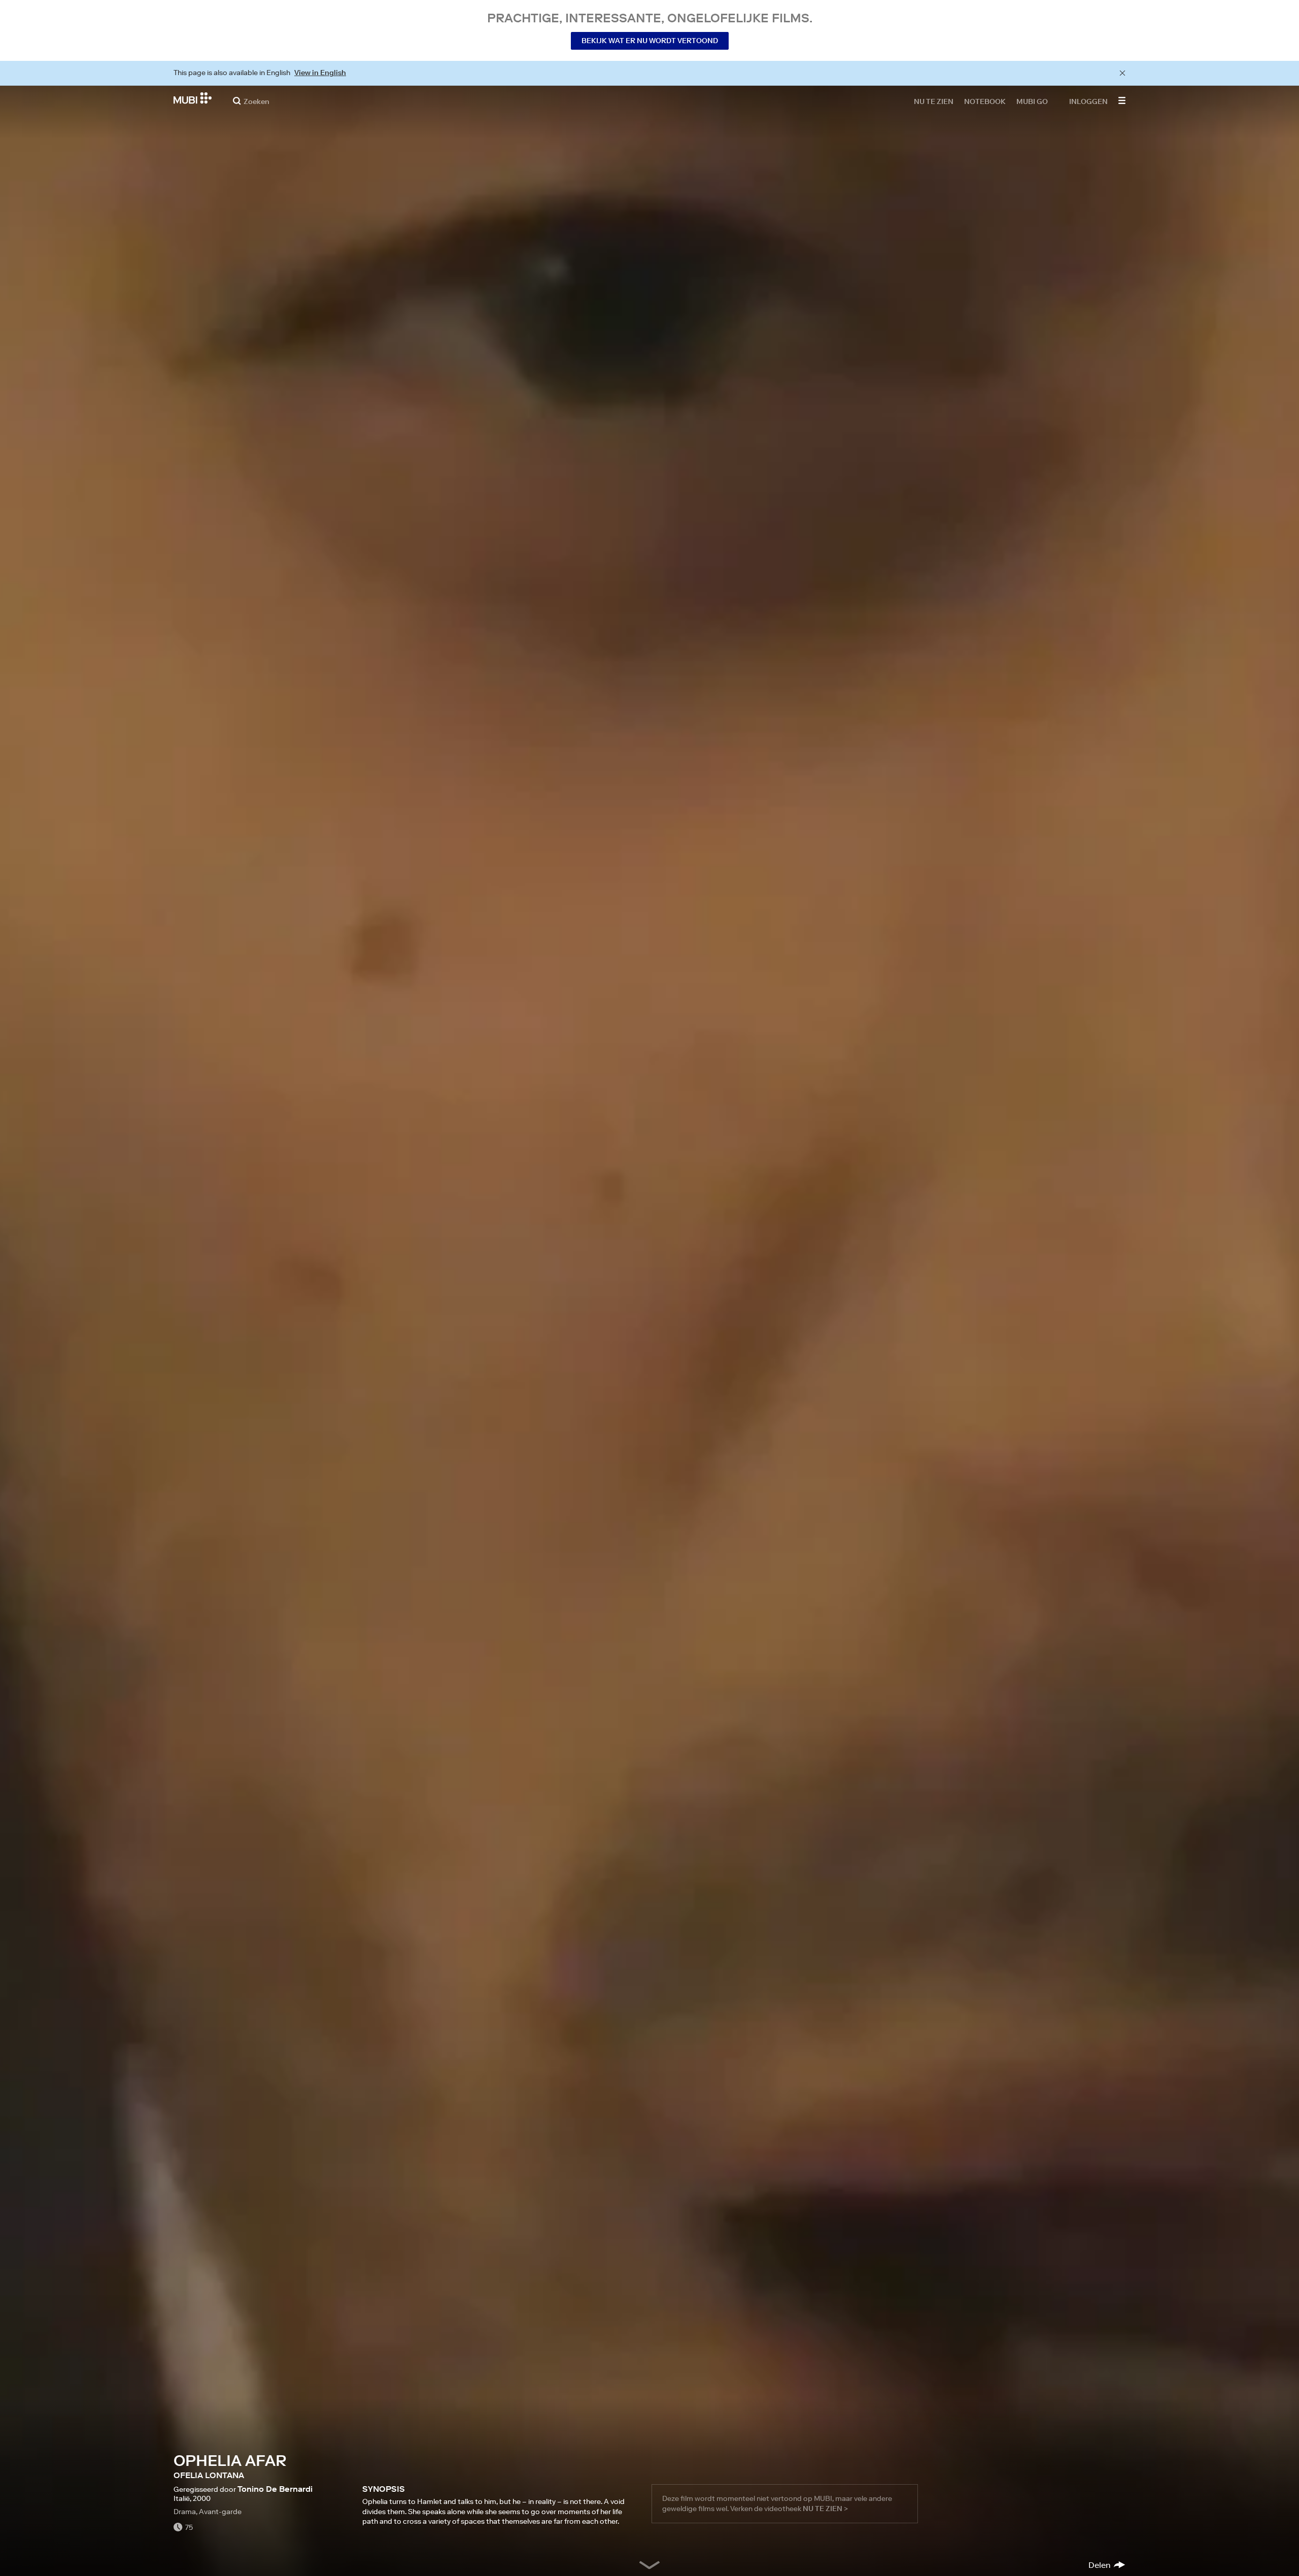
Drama (185, 2512)
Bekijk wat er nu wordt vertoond (650, 41)
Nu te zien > (825, 2509)
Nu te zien (934, 101)
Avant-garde (220, 2512)
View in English (320, 73)
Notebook (985, 101)
